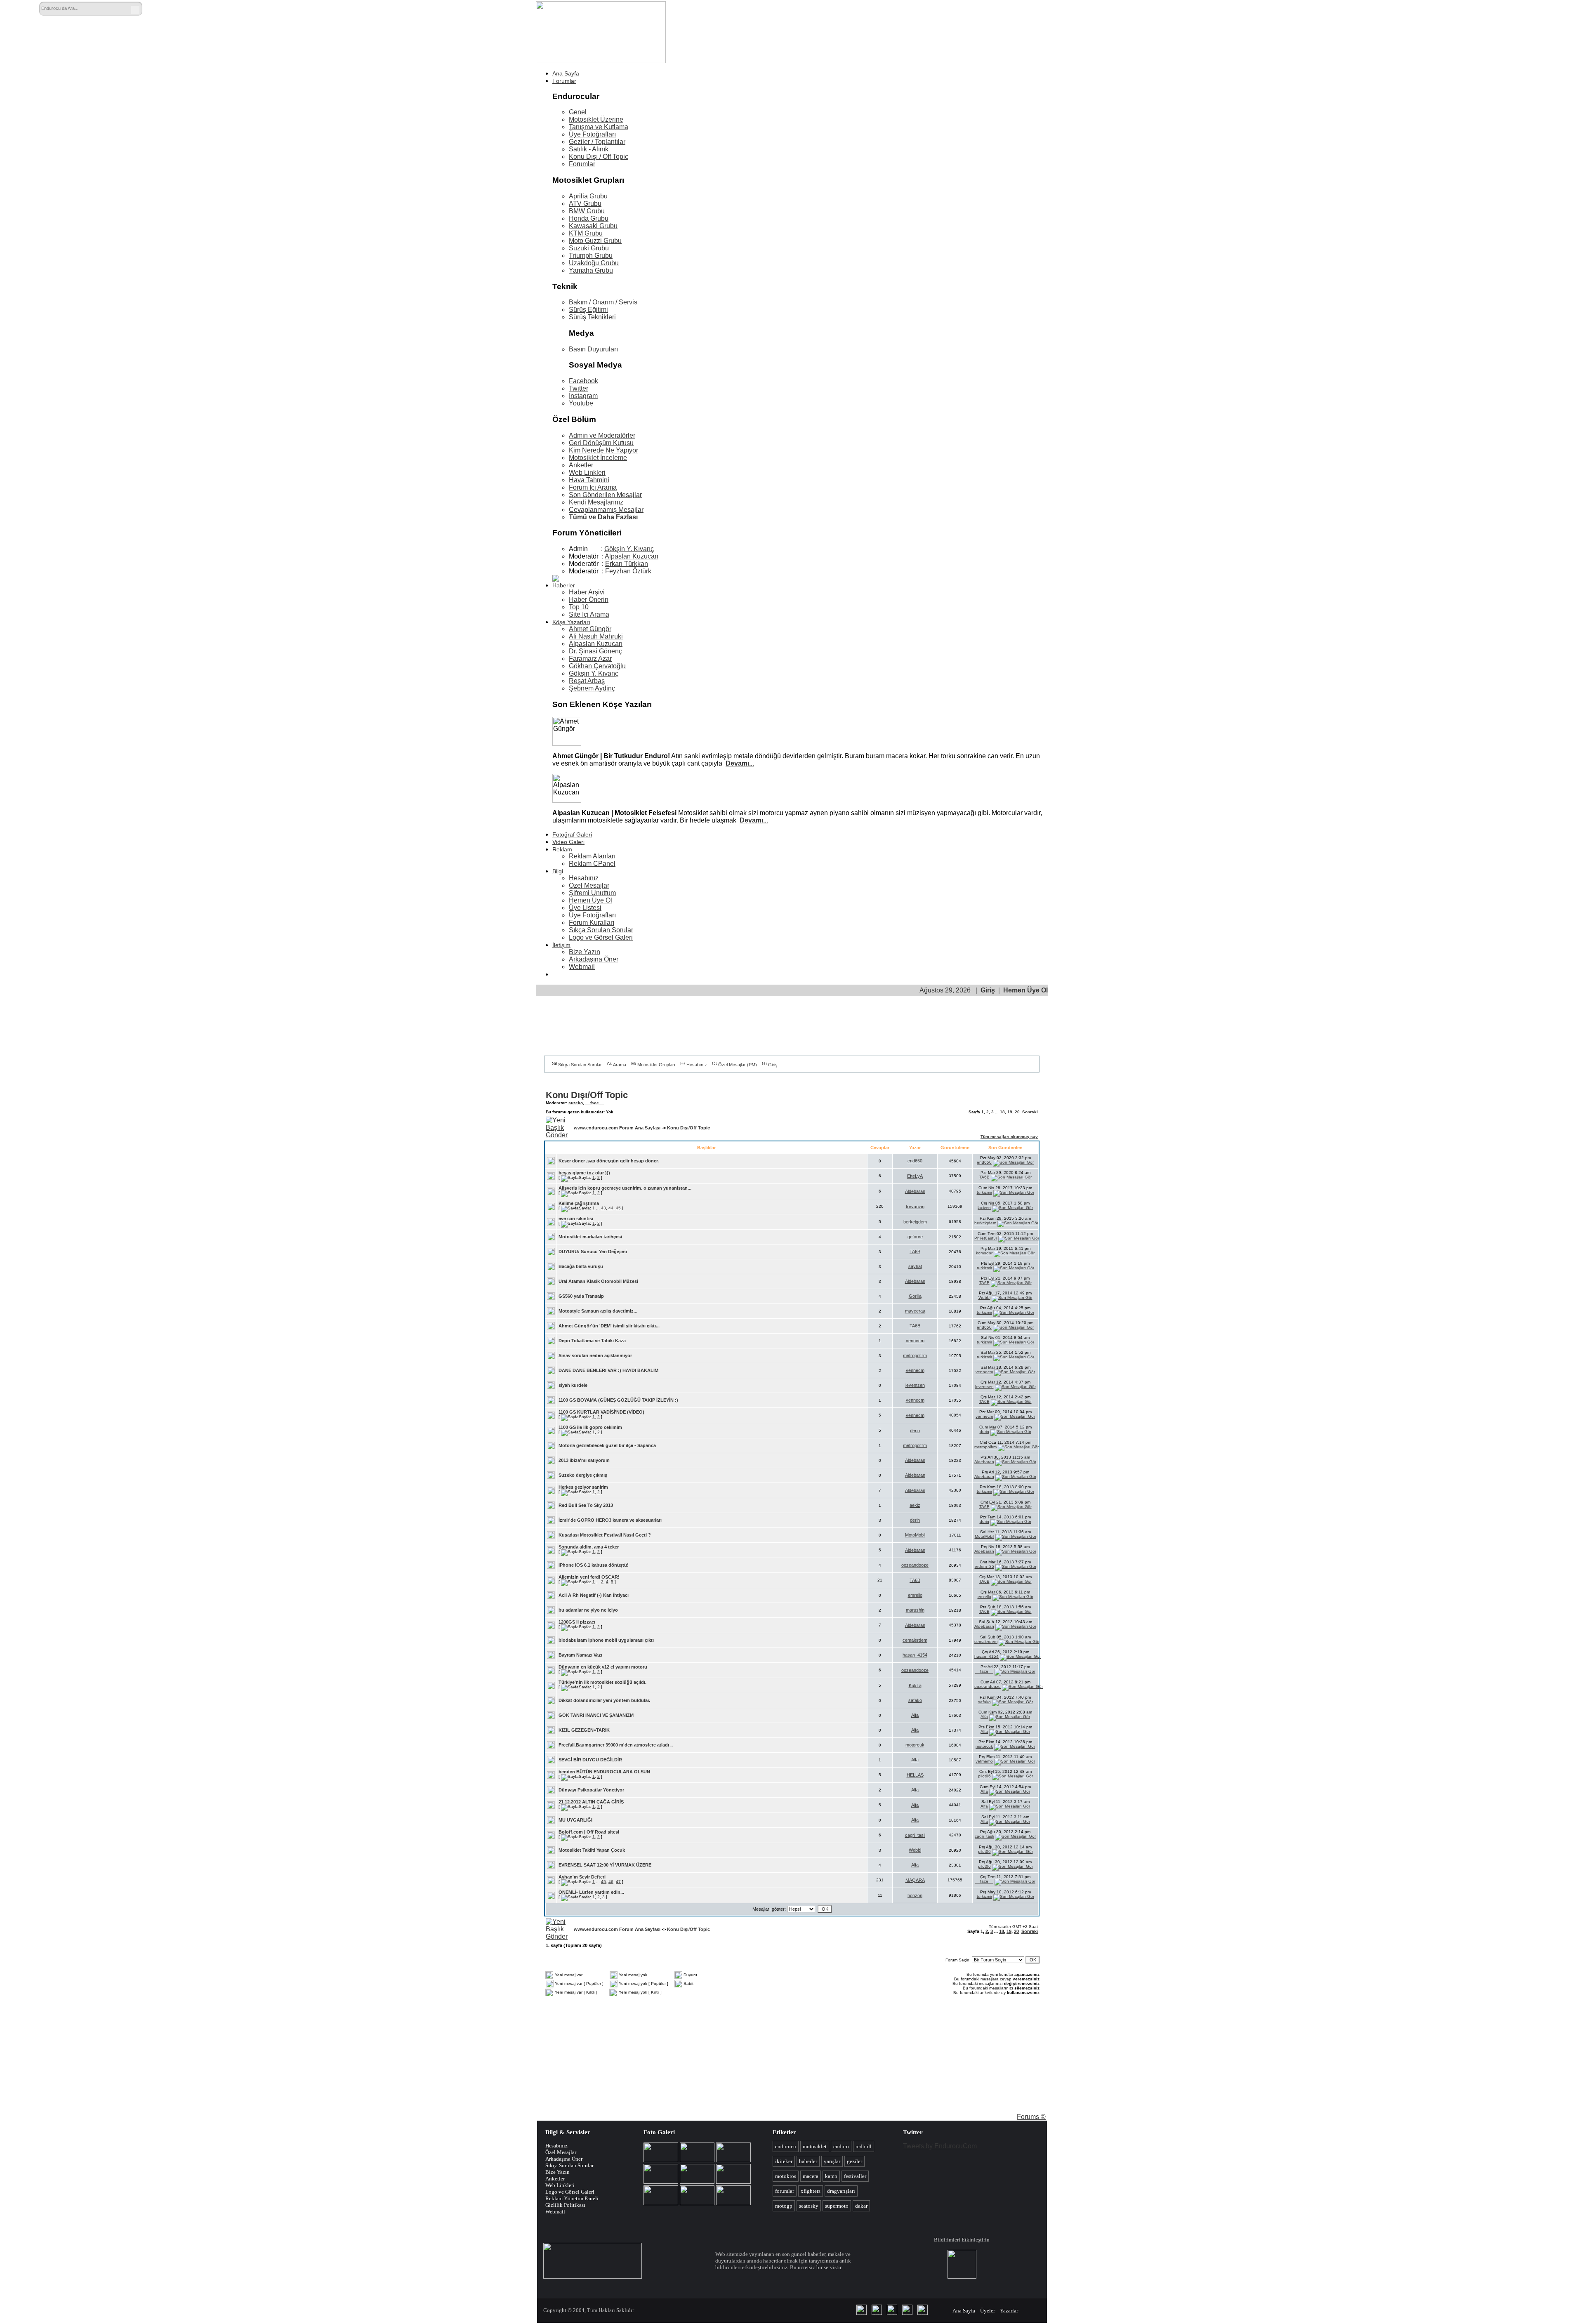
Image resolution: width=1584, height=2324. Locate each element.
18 (1002, 1112)
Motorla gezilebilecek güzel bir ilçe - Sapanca (607, 1445)
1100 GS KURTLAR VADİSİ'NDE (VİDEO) (601, 1412)
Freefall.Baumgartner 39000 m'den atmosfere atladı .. (616, 1745)
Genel (578, 112)
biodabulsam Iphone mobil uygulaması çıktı (606, 1640)
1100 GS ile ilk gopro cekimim (590, 1427)
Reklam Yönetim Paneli (572, 2198)
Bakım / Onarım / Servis (603, 302)
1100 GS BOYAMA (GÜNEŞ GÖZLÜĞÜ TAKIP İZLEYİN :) (618, 1400)
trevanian (915, 1207)
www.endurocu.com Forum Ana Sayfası (617, 1128)
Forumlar (564, 81)
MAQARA (915, 1880)
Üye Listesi (585, 908)
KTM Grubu (586, 233)
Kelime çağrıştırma (579, 1203)
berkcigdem (915, 1222)
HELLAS (915, 1775)
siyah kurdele (573, 1385)
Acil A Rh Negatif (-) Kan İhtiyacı (594, 1595)
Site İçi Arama (589, 614)
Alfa (915, 1715)
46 (611, 1882)
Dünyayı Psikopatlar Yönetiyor (591, 1790)
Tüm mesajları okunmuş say (1009, 1137)
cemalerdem (915, 1640)
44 (611, 1208)
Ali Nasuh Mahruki (596, 636)
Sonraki (1030, 1112)
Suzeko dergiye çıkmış (583, 1475)
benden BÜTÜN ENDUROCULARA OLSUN (604, 1772)
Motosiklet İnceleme (598, 458)
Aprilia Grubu (588, 196)
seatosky (809, 2206)
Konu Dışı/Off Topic (587, 1095)
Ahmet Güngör (590, 629)
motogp (784, 2206)
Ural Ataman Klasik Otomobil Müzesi (598, 1281)
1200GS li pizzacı (577, 1622)
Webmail (582, 967)
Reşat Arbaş (587, 681)
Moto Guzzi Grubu (595, 241)
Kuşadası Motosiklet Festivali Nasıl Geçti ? (605, 1535)
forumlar (785, 2191)
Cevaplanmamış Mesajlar (606, 510)
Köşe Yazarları (571, 622)
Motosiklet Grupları (656, 1065)
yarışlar (832, 2161)
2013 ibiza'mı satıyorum (584, 1460)
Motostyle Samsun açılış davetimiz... (598, 1311)
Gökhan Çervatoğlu (597, 666)
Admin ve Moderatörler (602, 435)
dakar (861, 2206)
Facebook (583, 381)
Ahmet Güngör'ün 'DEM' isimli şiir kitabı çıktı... (609, 1326)
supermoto (837, 2206)
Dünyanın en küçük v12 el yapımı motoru (603, 1667)
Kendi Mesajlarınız (596, 502)
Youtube (581, 403)
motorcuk (915, 1745)
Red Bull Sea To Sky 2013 (586, 1505)
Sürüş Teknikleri (592, 317)
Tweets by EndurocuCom (940, 2146)
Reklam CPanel (592, 864)
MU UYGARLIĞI (575, 1820)
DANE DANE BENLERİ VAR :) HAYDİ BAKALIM (608, 1370)
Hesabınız (584, 878)
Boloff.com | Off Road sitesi (589, 1832)
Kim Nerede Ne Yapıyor (603, 450)
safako (915, 1700)
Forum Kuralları (592, 923)
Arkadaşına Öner (594, 959)
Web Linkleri (587, 473)
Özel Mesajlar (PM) (738, 1065)
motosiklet (815, 2146)
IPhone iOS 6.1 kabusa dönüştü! (594, 1565)
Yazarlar (1009, 2311)
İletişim (561, 945)
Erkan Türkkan (627, 564)
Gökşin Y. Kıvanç (629, 549)
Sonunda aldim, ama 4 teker (589, 1547)
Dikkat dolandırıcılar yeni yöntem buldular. (604, 1700)
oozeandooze (915, 1565)
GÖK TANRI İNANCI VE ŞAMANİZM (596, 1715)
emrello (915, 1595)
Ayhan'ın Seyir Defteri (582, 1877)
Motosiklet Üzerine (596, 119)
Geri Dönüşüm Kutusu (601, 443)
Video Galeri (568, 842)
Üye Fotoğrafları (592, 134)
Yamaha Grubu (591, 270)
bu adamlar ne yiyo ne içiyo (588, 1610)
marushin (915, 1610)
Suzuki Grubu (589, 248)
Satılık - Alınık (589, 149)
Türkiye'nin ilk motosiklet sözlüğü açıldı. (602, 1682)
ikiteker (784, 2161)
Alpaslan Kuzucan (632, 556)
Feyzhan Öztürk (628, 571)
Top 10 (579, 607)
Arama (620, 1065)
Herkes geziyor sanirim (583, 1487)
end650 (915, 1161)
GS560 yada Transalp (581, 1296)
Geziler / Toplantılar (597, 142)
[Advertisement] (870, 24)
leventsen (915, 1385)
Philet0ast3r (986, 1238)
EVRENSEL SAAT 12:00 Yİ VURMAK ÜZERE (605, 1865)
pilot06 (984, 1776)
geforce (915, 1237)
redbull (864, 2146)
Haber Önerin (589, 600)
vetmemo (984, 1761)
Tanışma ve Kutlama (599, 127)
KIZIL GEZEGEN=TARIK (584, 1730)
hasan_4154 (915, 1655)
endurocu (786, 2146)
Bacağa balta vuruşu (581, 1266)
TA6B (984, 1177)
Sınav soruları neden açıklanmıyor (595, 1355)
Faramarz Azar (590, 659)
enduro (841, 2146)
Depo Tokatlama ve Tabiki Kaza (592, 1341)
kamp (831, 2176)
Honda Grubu (589, 218)
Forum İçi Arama (593, 487)
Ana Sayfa (566, 73)
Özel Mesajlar (589, 885)
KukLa (915, 1685)
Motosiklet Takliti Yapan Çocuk (592, 1850)
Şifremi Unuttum (592, 893)
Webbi (984, 1298)
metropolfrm (915, 1355)
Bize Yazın (585, 952)
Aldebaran (915, 1191)
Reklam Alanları (592, 856)
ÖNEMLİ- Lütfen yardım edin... (591, 1892)
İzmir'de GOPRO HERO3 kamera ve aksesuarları (610, 1520)
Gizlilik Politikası (565, 2205)
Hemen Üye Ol (590, 900)
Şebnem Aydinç (592, 688)
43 (603, 1208)
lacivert (984, 1208)
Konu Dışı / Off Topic (599, 157)
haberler (808, 2161)
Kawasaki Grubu (593, 226)
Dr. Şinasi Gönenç (595, 651)
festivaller (855, 2176)
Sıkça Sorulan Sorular (601, 930)
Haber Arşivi (587, 592)
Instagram (583, 396)
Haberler (564, 585)
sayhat (915, 1266)
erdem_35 (984, 1566)
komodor (984, 1253)
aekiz (915, 1505)
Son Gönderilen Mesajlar (605, 495)
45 (618, 1208)
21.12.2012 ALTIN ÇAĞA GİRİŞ (591, 1802)
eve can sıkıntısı (576, 1219)
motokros (786, 2176)
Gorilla (915, 1296)
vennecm (915, 1341)
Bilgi (558, 871)
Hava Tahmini (589, 480)
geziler (854, 2161)
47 (618, 1882)
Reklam (562, 849)
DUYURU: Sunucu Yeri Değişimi (593, 1252)
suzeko (576, 1103)
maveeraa (915, 1311)
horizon (915, 1895)
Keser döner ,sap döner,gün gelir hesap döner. (609, 1161)
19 (1010, 1112)
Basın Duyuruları (593, 349)
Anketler (581, 465)
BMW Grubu (587, 211)
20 (1017, 1112)
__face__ (595, 1103)
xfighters (811, 2191)
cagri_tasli (915, 1835)
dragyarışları (841, 2191)
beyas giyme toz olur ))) (584, 1173)
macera (811, 2176)
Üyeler (988, 2311)
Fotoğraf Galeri (572, 834)
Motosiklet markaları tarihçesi (590, 1237)
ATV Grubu (585, 204)
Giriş (988, 990)
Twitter (579, 388)
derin (915, 1431)
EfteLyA (915, 1176)
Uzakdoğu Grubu (594, 263)
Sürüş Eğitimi (588, 310)
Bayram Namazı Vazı (580, 1655)
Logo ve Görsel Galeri (601, 937)
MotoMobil (915, 1535)
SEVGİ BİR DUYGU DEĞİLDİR (590, 1760)
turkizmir (984, 1192)
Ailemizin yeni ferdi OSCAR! (589, 1577)
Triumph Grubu (591, 256)
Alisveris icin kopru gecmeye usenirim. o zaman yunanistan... (625, 1188)
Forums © (1031, 2117)
